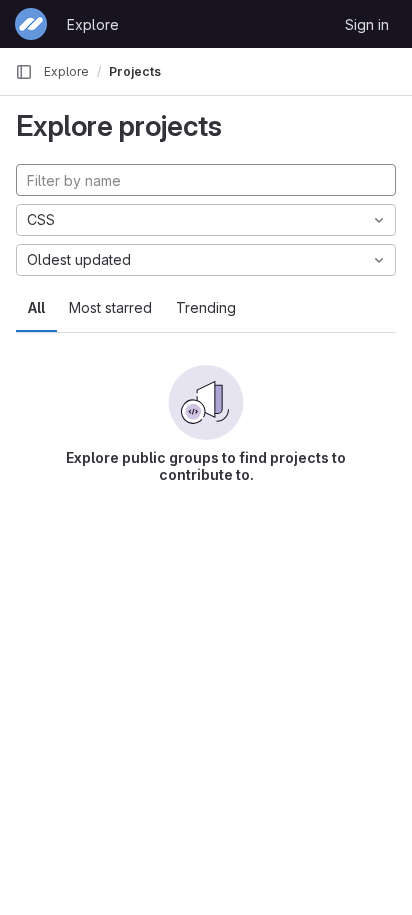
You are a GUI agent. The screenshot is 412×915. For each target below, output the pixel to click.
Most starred (110, 307)
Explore (93, 24)
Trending (206, 307)
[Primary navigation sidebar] (24, 72)
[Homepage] (31, 24)
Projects (135, 71)
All (36, 307)
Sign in (367, 24)
